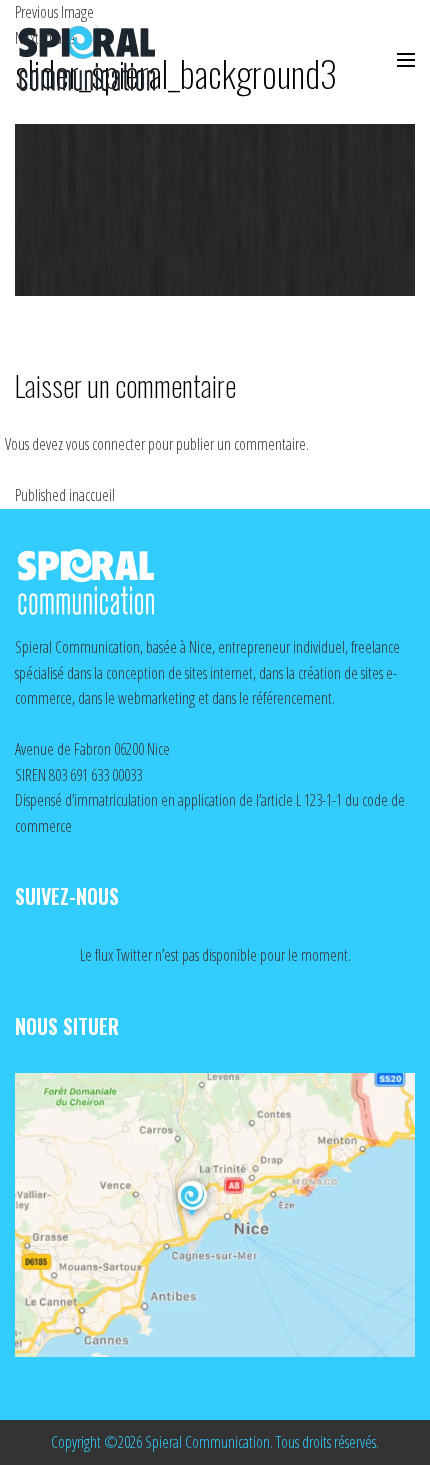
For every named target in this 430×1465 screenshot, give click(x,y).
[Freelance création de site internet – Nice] (105, 60)
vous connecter (105, 444)
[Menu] (406, 60)
